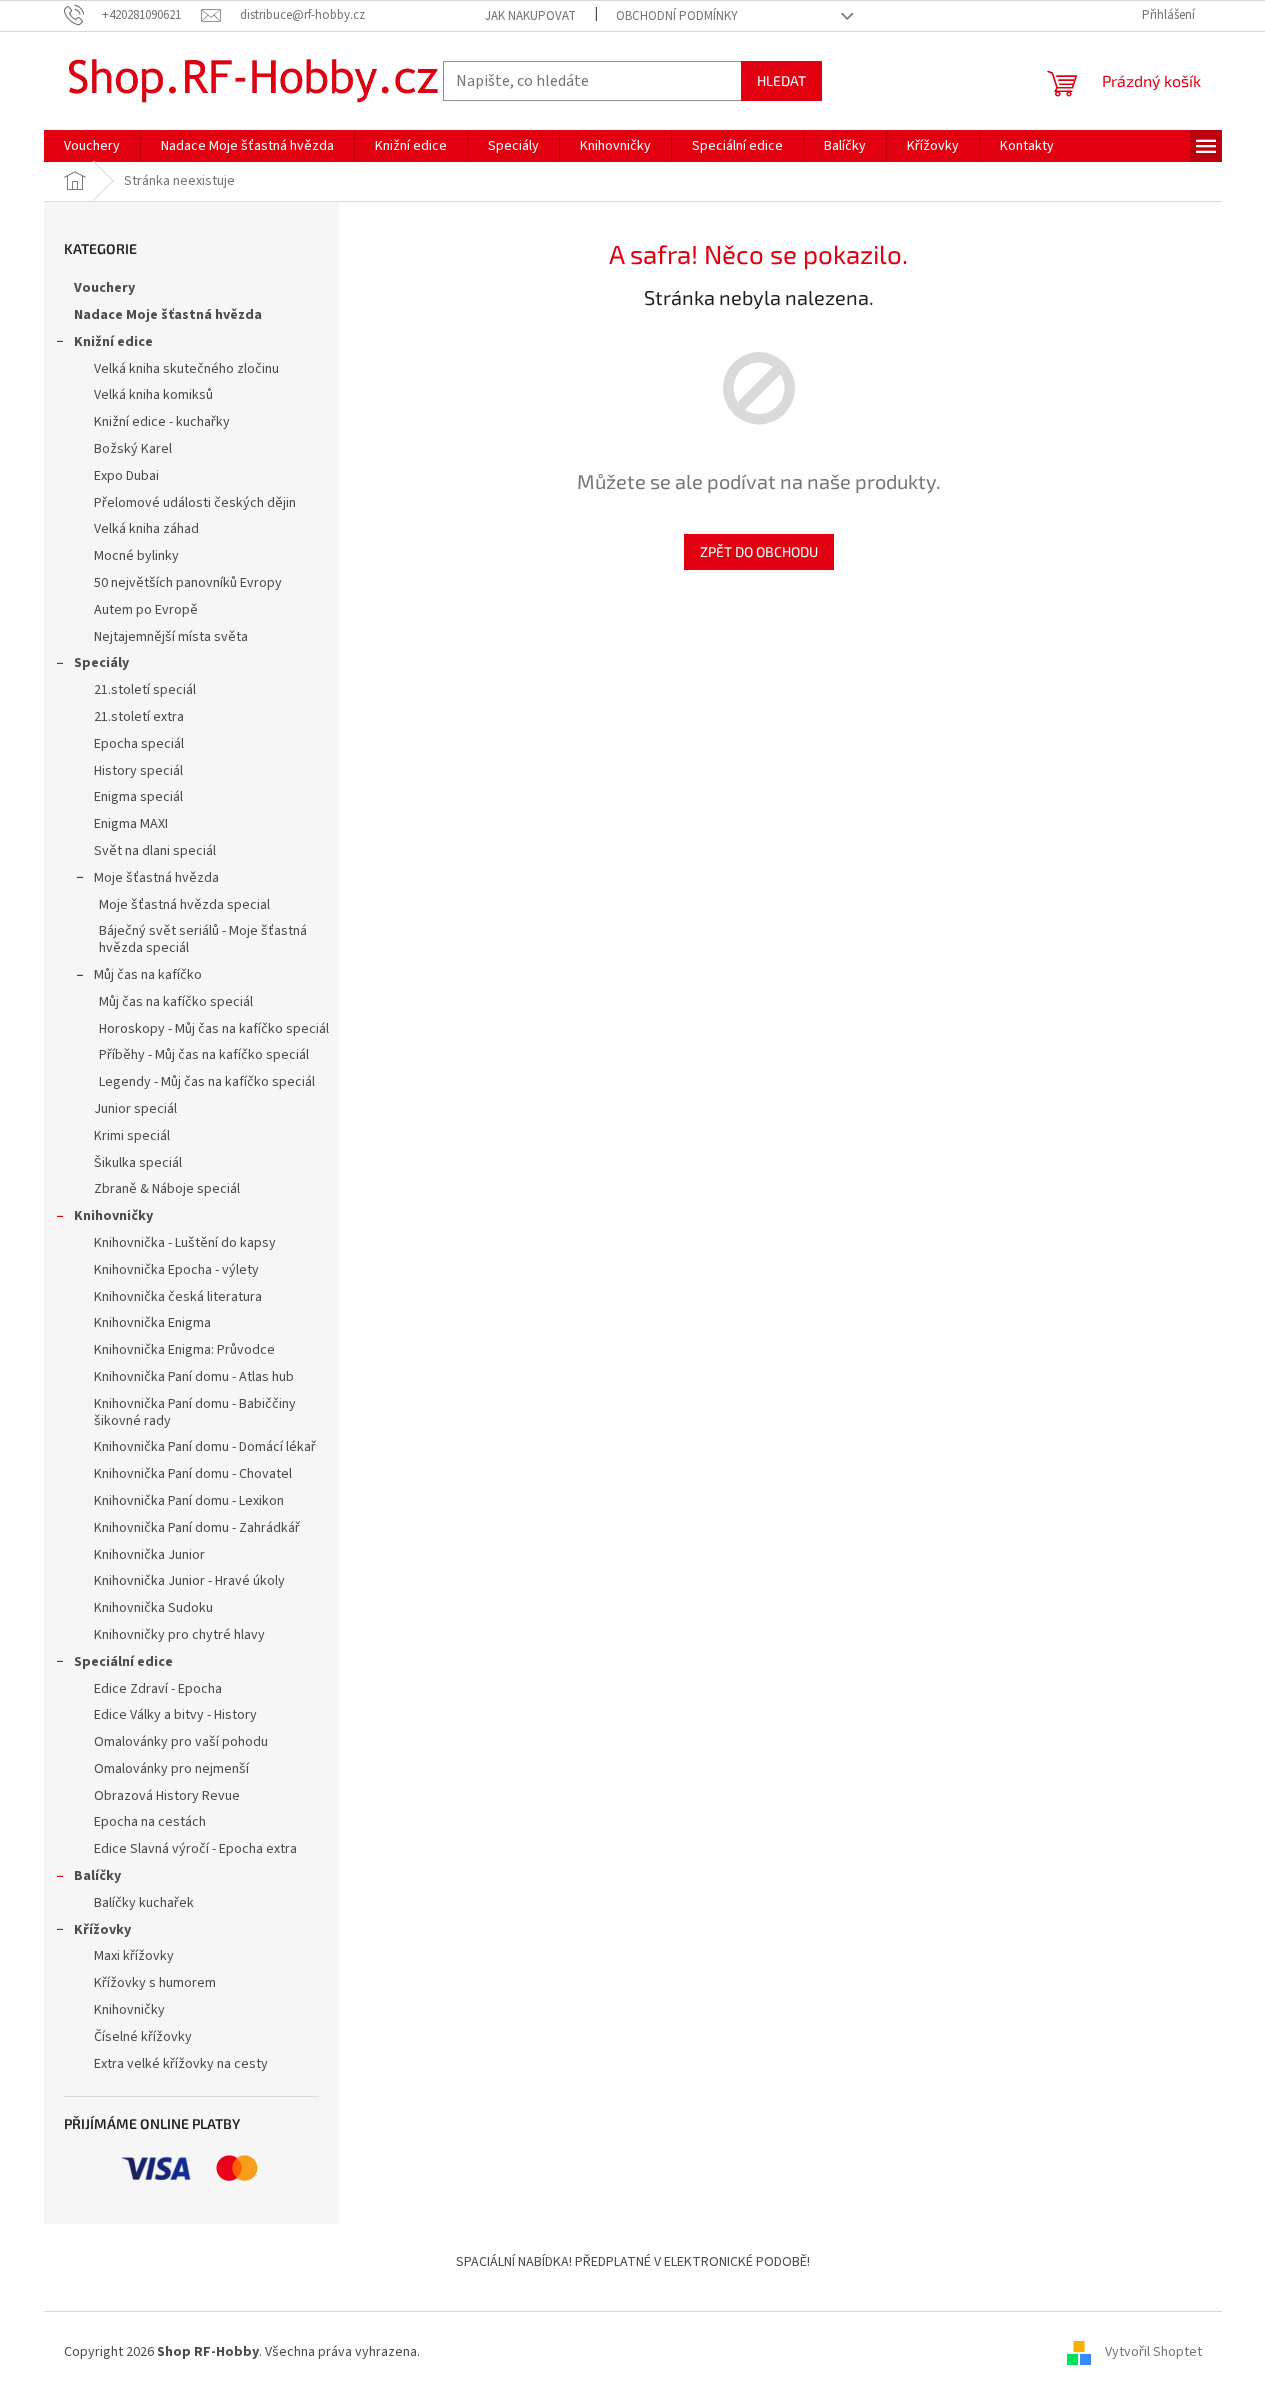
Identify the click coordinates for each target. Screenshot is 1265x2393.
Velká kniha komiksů (153, 395)
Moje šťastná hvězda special (184, 905)
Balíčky (97, 1876)
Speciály (101, 663)
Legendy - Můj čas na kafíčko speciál (207, 1082)
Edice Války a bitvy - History (175, 1715)
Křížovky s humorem (155, 1983)
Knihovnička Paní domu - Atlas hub (194, 1377)
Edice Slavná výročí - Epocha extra (195, 1849)
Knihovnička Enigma (152, 1323)
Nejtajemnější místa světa (171, 637)
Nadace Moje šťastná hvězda (168, 315)
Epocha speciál (139, 744)
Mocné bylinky (136, 556)
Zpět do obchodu (759, 551)
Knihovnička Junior (149, 1555)
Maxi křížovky (134, 1956)
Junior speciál (135, 1109)
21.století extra (139, 717)
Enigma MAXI (131, 824)
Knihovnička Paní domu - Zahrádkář (197, 1528)
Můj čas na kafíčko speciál (176, 1002)
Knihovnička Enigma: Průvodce (184, 1350)
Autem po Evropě (146, 610)
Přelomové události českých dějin (195, 503)
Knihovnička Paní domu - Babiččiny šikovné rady (195, 1412)
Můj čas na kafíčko (148, 975)
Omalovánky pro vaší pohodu (181, 1742)
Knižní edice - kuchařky (162, 422)
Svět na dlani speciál (155, 851)
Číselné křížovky (143, 2037)
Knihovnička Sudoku (153, 1608)
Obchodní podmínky (677, 16)
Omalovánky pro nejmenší (171, 1769)
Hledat (781, 80)
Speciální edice (123, 1662)
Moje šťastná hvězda (156, 878)
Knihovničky (113, 1216)
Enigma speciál (138, 797)
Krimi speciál (132, 1136)
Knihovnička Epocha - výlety (176, 1270)
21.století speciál (145, 690)
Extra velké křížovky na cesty (181, 2064)
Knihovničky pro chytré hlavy (179, 1635)
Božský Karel (133, 449)
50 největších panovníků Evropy (188, 583)
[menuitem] (92, 146)
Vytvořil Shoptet (1153, 2352)
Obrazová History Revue (167, 1796)
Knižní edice (113, 342)
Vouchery (104, 288)
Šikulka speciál (138, 1163)
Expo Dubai (126, 476)
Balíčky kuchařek (144, 1903)
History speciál (138, 771)
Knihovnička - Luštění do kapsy (185, 1243)
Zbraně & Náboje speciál (167, 1189)
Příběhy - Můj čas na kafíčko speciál (204, 1055)
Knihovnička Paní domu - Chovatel (193, 1474)
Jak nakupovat (530, 16)
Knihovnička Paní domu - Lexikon (189, 1501)
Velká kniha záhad (146, 529)
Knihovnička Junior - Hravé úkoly (189, 1581)
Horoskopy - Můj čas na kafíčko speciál (214, 1029)
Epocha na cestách (150, 1822)
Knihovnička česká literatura (178, 1297)
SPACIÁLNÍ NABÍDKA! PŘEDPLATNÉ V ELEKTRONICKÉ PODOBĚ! (633, 2262)
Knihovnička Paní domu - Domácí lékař (205, 1447)
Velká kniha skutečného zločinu (186, 369)
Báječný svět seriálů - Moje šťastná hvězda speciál (203, 939)
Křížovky (102, 1930)
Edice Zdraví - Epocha (158, 1689)
